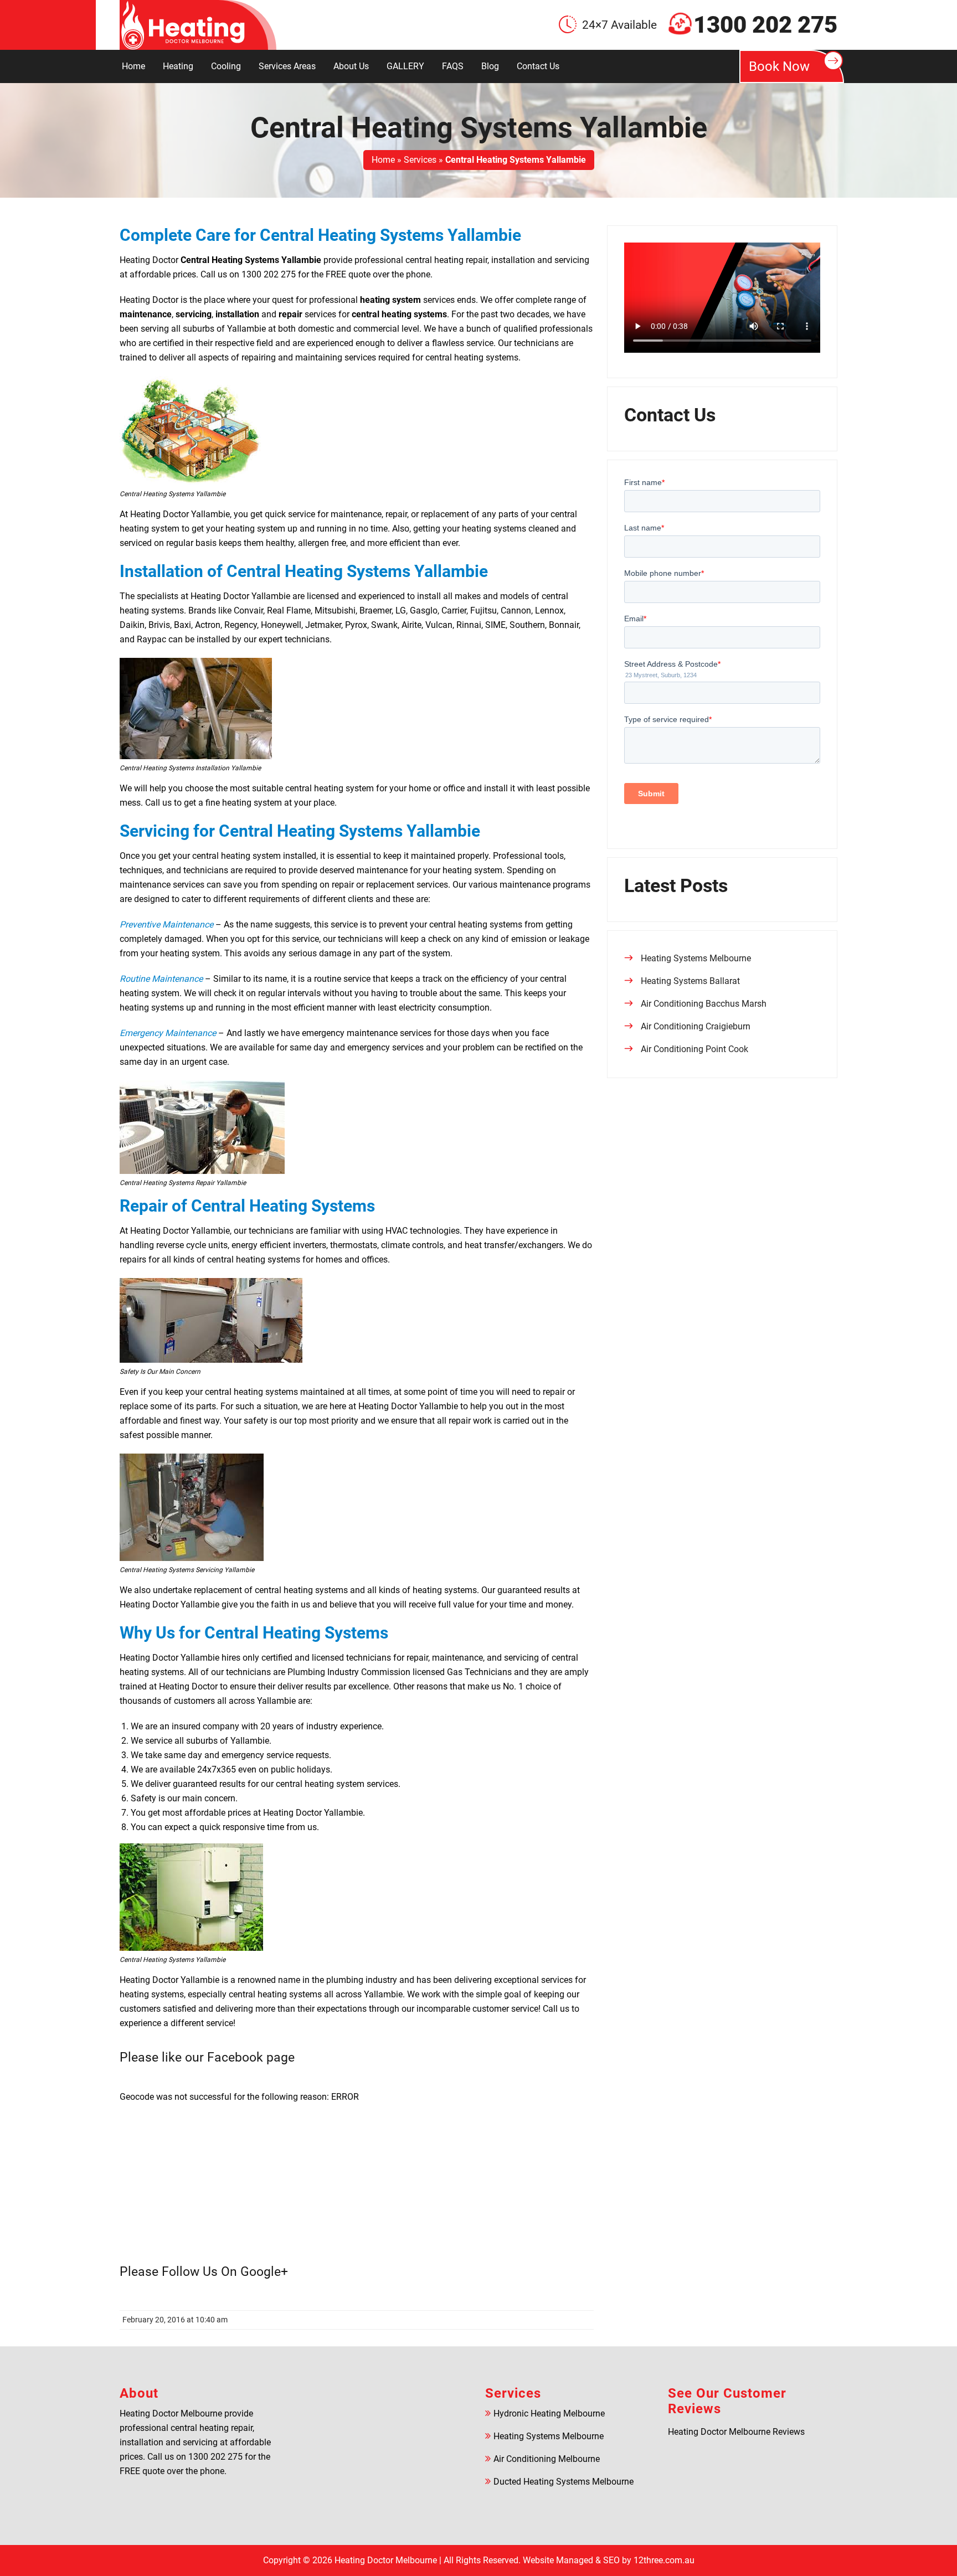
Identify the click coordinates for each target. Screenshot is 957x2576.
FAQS (453, 66)
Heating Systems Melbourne (696, 958)
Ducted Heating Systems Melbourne (564, 2482)
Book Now (779, 66)
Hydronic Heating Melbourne (549, 2413)
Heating (178, 66)
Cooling (226, 66)
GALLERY (405, 66)
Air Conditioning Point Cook (694, 1049)
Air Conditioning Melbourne (547, 2459)
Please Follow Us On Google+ (204, 2272)
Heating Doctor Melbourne (386, 2560)
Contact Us (538, 66)
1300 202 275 (765, 25)
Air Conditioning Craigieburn (696, 1026)
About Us (351, 66)
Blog (490, 66)
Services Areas (287, 66)
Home (133, 66)
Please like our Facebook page (207, 2057)
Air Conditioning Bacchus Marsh (704, 1004)
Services (420, 160)
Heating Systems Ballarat (690, 981)
